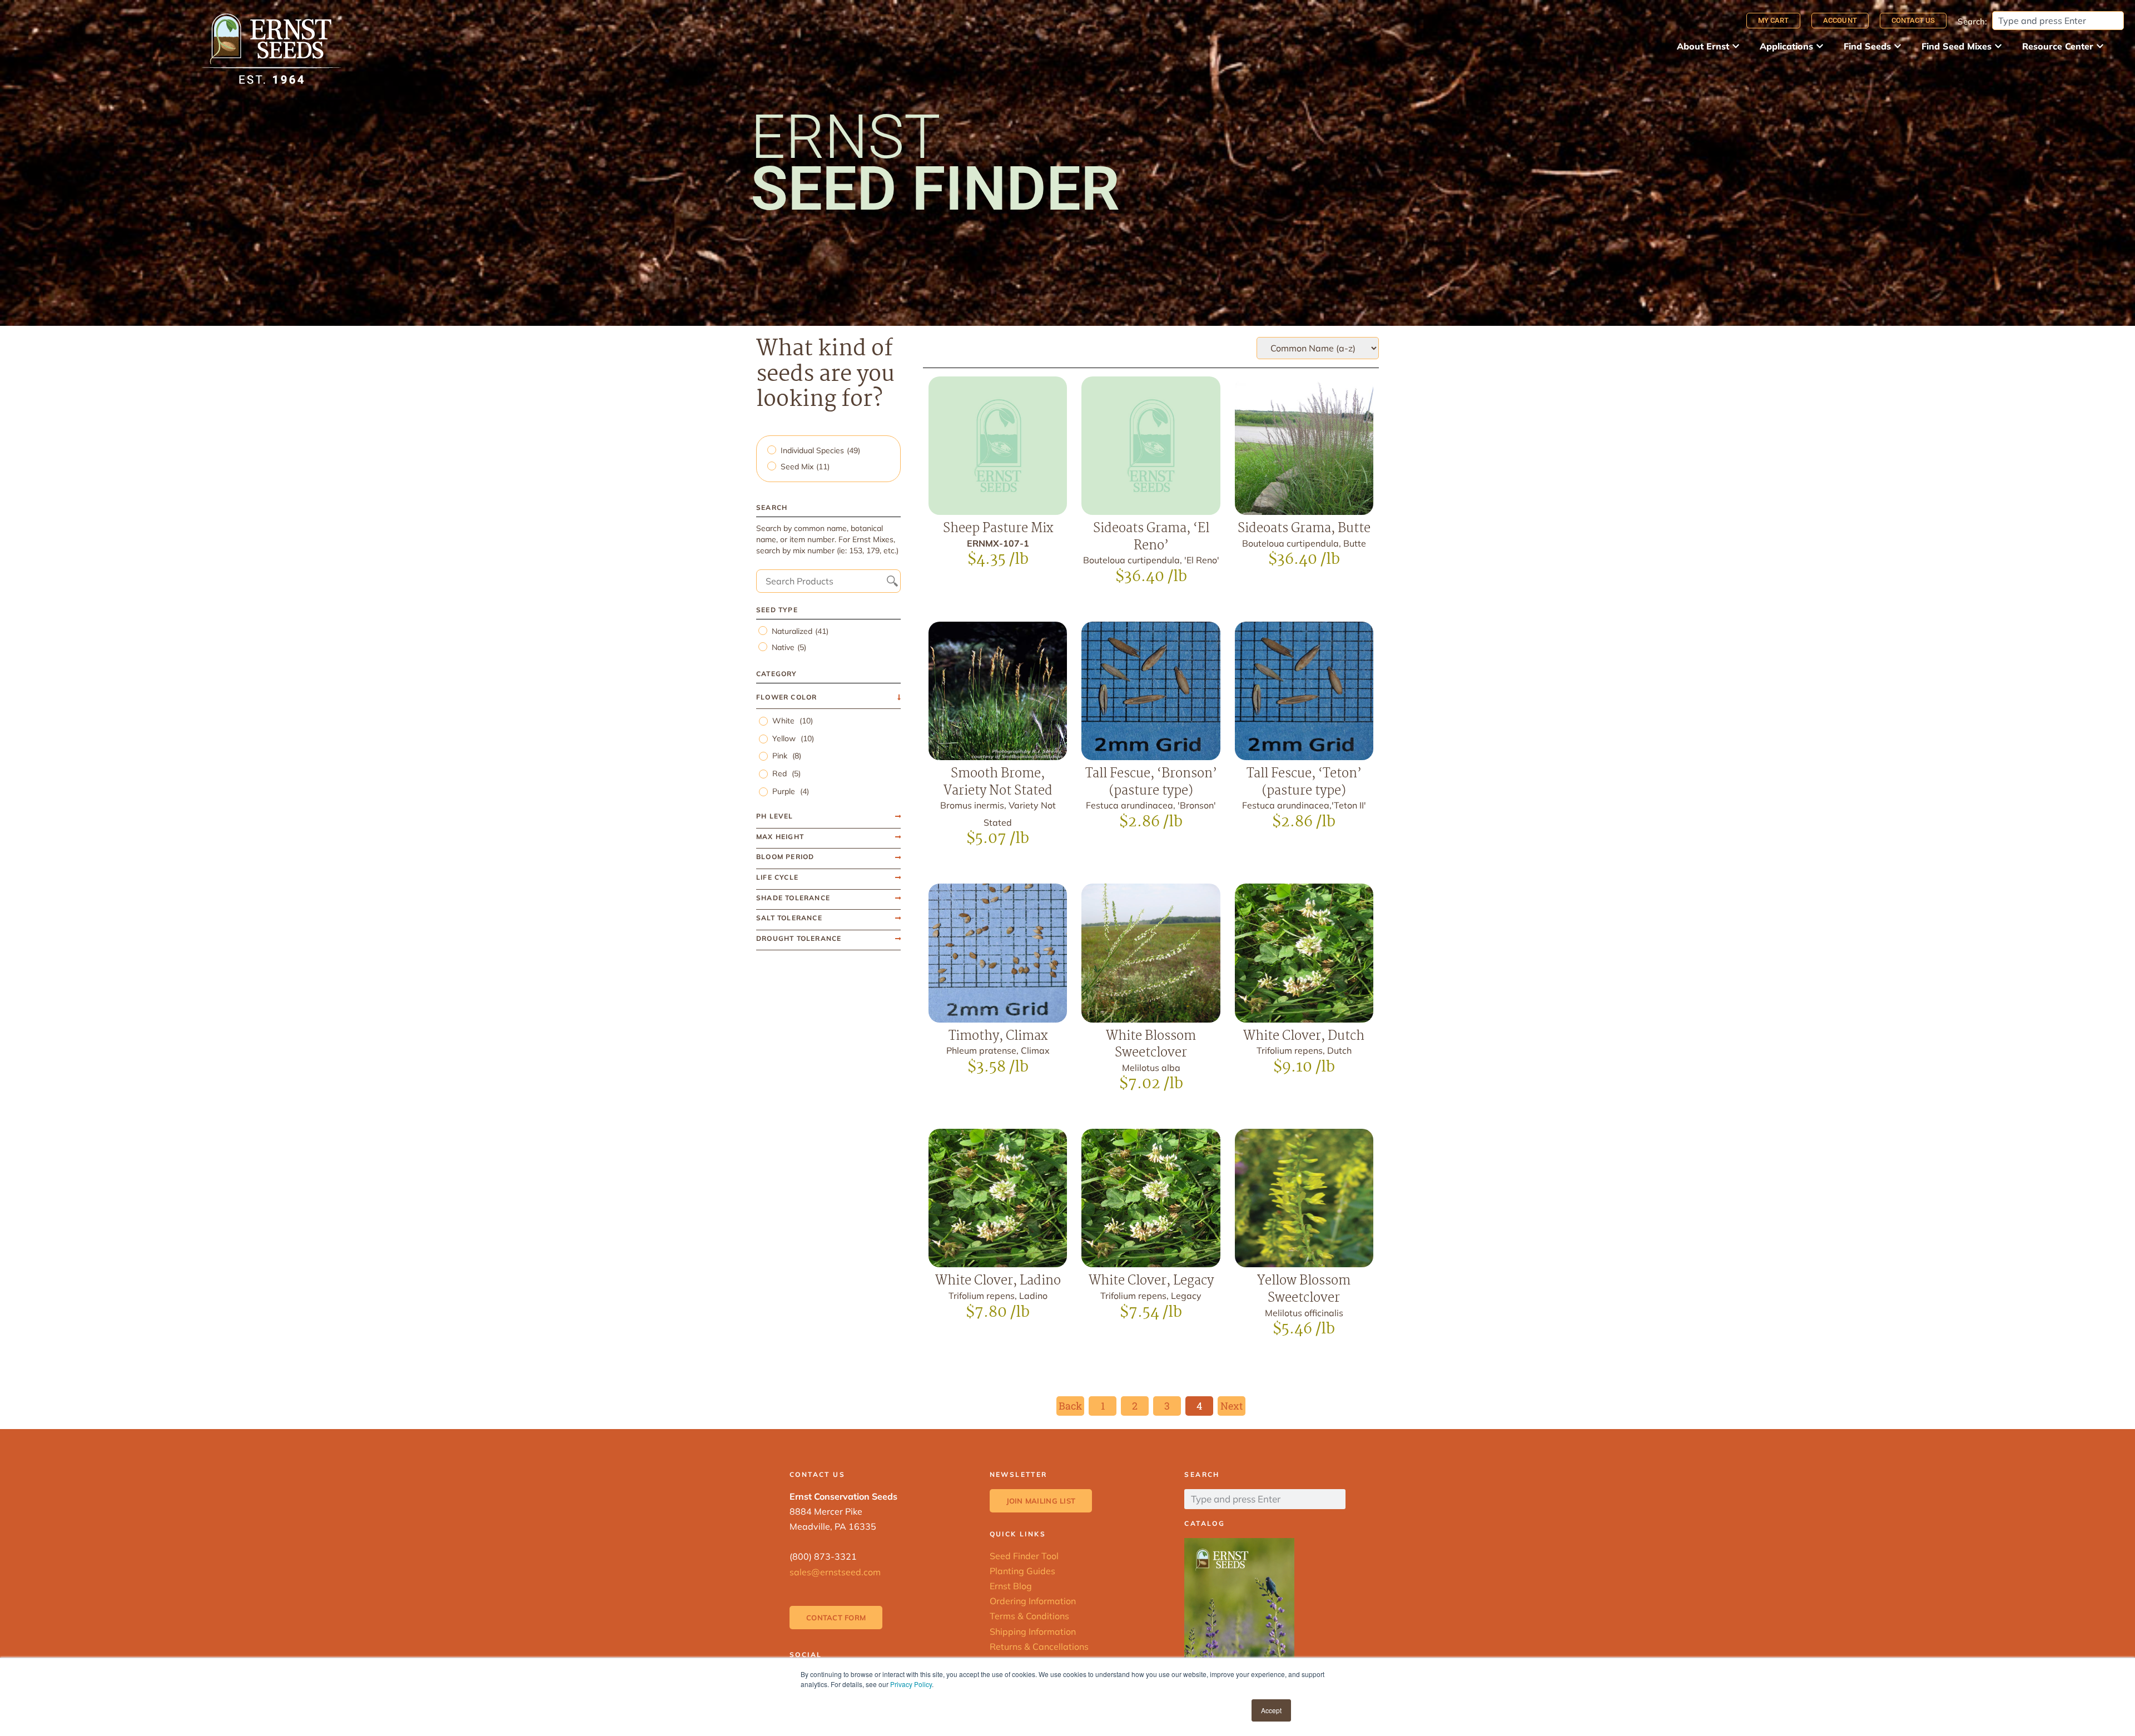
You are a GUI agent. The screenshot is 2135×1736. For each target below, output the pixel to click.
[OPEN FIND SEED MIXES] (1998, 46)
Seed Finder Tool (1024, 1556)
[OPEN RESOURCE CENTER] (2100, 46)
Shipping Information (1033, 1631)
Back (1070, 1406)
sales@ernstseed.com (835, 1572)
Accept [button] (1271, 1710)
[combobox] (2058, 21)
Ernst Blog (1011, 1586)
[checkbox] (830, 451)
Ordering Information (1033, 1601)
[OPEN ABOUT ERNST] (1736, 46)
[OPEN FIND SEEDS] (1898, 46)
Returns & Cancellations (1039, 1646)
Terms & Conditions (1029, 1616)
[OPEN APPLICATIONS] (1820, 46)
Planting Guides (1022, 1571)
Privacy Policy (911, 1684)
